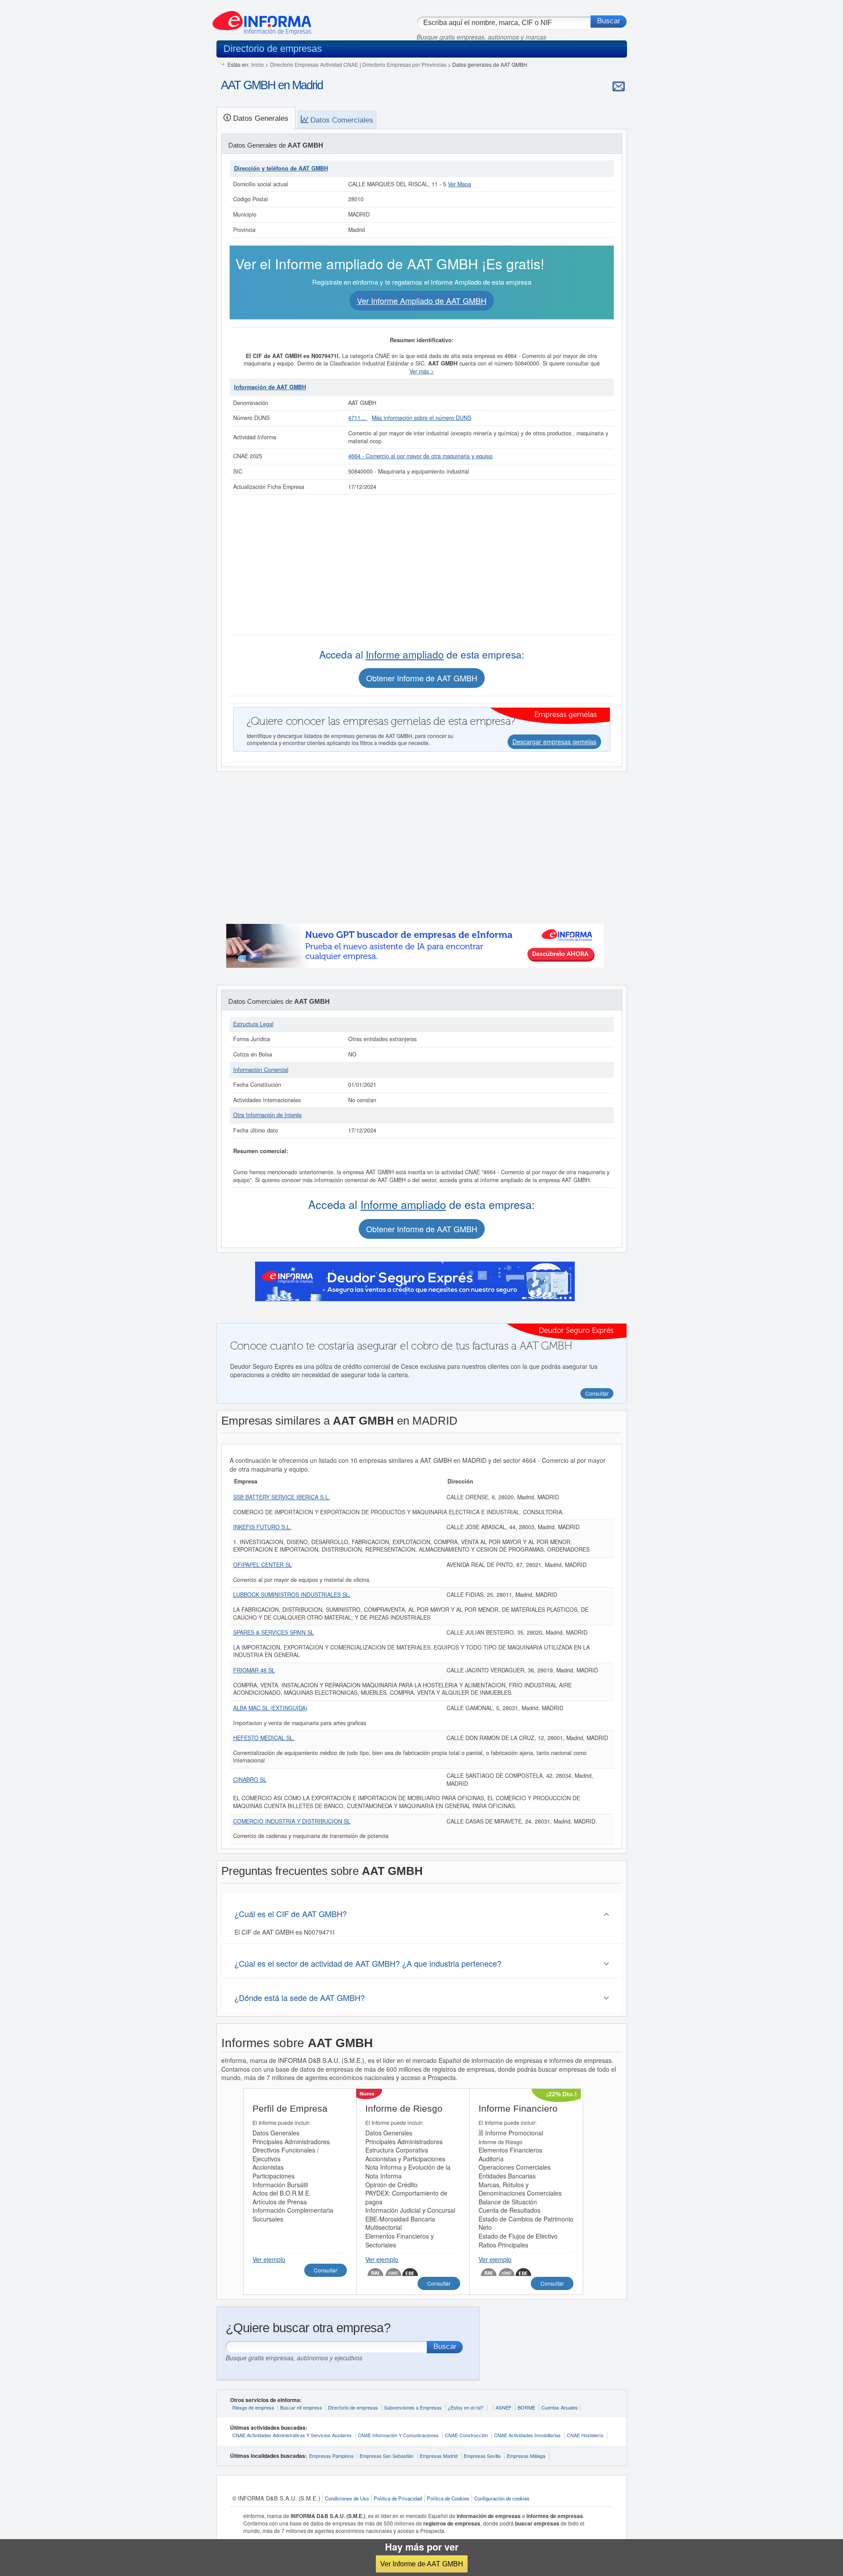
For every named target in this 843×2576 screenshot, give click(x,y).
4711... (358, 418)
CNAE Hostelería (585, 2435)
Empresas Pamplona (331, 2456)
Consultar (326, 2270)
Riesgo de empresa (253, 2407)
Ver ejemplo (269, 2259)
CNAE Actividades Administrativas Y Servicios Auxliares (292, 2435)
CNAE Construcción (466, 2435)
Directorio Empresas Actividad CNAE (314, 64)
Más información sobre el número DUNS (421, 418)
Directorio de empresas (353, 2407)
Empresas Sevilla (482, 2456)
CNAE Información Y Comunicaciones (398, 2435)
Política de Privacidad (398, 2498)
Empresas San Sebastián (387, 2456)
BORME (526, 2407)
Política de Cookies (448, 2498)
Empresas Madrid (439, 2456)
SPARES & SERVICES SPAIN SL (274, 1632)
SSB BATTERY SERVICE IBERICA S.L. (282, 1497)
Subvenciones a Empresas (413, 2407)
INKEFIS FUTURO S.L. (262, 1527)
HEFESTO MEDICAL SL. (264, 1738)
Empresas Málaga (526, 2456)
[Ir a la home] (262, 19)
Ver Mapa (459, 184)
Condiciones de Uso (347, 2498)
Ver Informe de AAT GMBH (422, 2564)
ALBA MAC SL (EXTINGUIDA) (270, 1708)
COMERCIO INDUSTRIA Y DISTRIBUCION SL (292, 1821)
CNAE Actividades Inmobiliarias (527, 2435)
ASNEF (504, 2407)
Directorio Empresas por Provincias (404, 64)
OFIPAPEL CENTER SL (263, 1565)
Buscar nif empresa (301, 2407)
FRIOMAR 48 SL (254, 1670)
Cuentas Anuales (560, 2407)
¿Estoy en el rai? (466, 2407)
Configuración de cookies (502, 2498)
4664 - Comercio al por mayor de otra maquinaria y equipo (420, 456)
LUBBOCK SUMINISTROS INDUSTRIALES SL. (292, 1595)
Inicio (258, 64)
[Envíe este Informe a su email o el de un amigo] (619, 86)
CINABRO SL (250, 1780)
